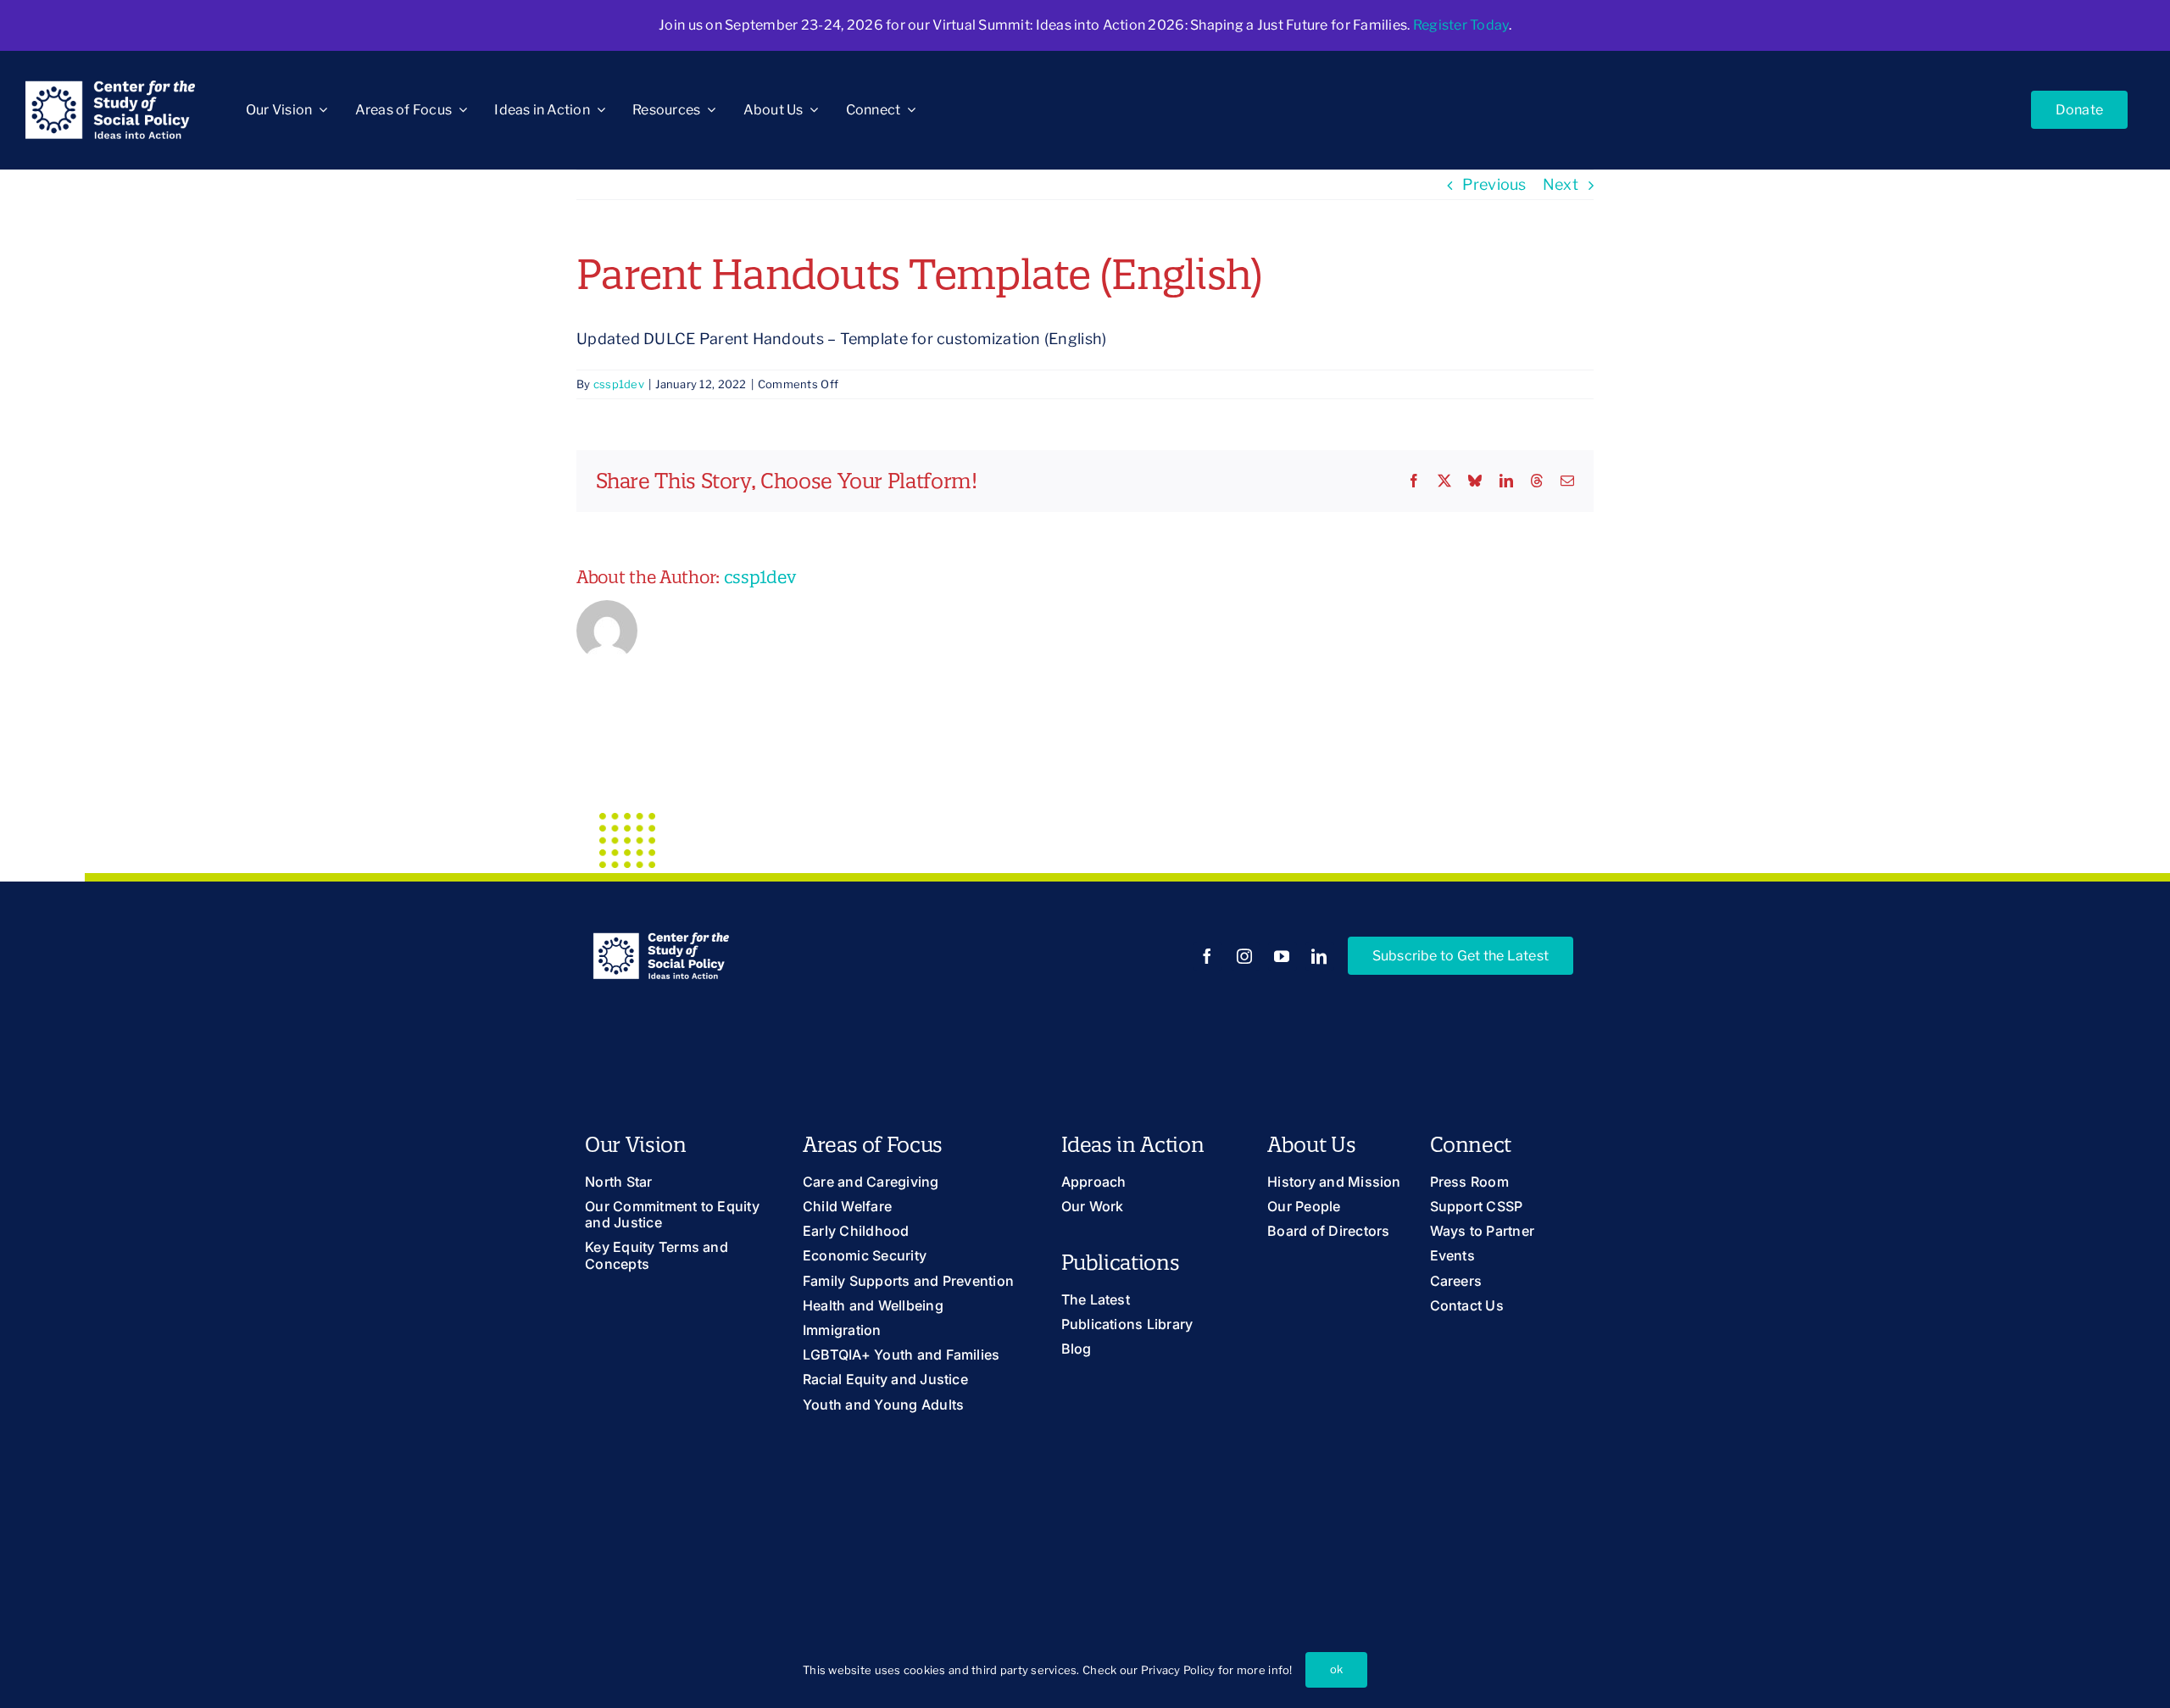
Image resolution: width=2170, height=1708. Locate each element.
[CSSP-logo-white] (110, 88)
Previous (1494, 184)
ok (1336, 1669)
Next (1561, 184)
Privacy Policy (1178, 1670)
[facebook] (1208, 956)
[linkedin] (1320, 956)
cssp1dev (619, 384)
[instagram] (1245, 956)
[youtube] (1283, 956)
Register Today (1461, 25)
